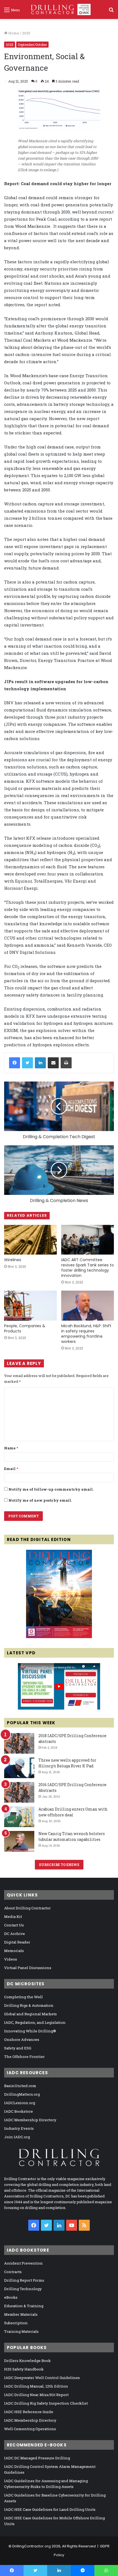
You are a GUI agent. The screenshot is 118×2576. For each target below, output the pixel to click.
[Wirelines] (30, 1240)
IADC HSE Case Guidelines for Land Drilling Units (50, 2509)
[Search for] (111, 12)
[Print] (66, 1063)
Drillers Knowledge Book (27, 2361)
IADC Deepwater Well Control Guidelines (42, 2378)
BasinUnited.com (20, 2086)
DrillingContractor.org (32, 2546)
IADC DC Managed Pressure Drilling (37, 2458)
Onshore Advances (22, 2040)
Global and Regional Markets (30, 2014)
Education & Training (24, 2306)
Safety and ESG (18, 2048)
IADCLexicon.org (20, 2103)
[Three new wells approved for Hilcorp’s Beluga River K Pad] (19, 1768)
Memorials (14, 1951)
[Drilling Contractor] (59, 9)
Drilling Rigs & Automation (29, 2005)
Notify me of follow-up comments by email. (51, 1489)
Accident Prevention (23, 2263)
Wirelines (13, 1260)
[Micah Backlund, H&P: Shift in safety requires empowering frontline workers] (88, 1305)
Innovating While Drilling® (30, 2031)
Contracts (13, 2272)
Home (13, 33)
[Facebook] (15, 1063)
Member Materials (21, 2314)
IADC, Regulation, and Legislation (35, 2022)
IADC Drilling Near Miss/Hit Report (36, 2395)
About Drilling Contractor (27, 1908)
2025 (26, 33)
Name (11, 1448)
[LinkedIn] (40, 1063)
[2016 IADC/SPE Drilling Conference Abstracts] (19, 1792)
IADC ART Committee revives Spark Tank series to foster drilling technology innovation (88, 1268)
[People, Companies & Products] (30, 1305)
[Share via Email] (53, 1063)
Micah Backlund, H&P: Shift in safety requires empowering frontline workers (86, 1334)
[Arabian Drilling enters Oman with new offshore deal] (19, 1817)
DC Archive (15, 1934)
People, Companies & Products (25, 1328)
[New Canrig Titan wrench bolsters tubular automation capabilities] (19, 1841)
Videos (11, 1959)
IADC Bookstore (19, 2111)
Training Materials (21, 2331)
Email (11, 1469)
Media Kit (13, 1917)
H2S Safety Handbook (24, 2369)
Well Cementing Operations (30, 2429)
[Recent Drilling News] (59, 1637)
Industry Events (19, 2128)
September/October (32, 45)
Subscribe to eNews (59, 1865)
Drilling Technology (23, 2289)
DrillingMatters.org (22, 2094)
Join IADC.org (17, 2137)
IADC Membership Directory (30, 2120)
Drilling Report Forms (24, 2280)
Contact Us (14, 1925)
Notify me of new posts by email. (40, 1500)
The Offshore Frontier (24, 2057)
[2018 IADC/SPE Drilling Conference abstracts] (19, 1743)
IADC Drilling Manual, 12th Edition (36, 2386)
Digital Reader (17, 1942)
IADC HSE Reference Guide (29, 2412)
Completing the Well (23, 1997)
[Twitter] (27, 1063)
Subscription (16, 2323)
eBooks (11, 2297)
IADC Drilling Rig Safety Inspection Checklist (46, 2403)
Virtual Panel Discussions (28, 1968)
